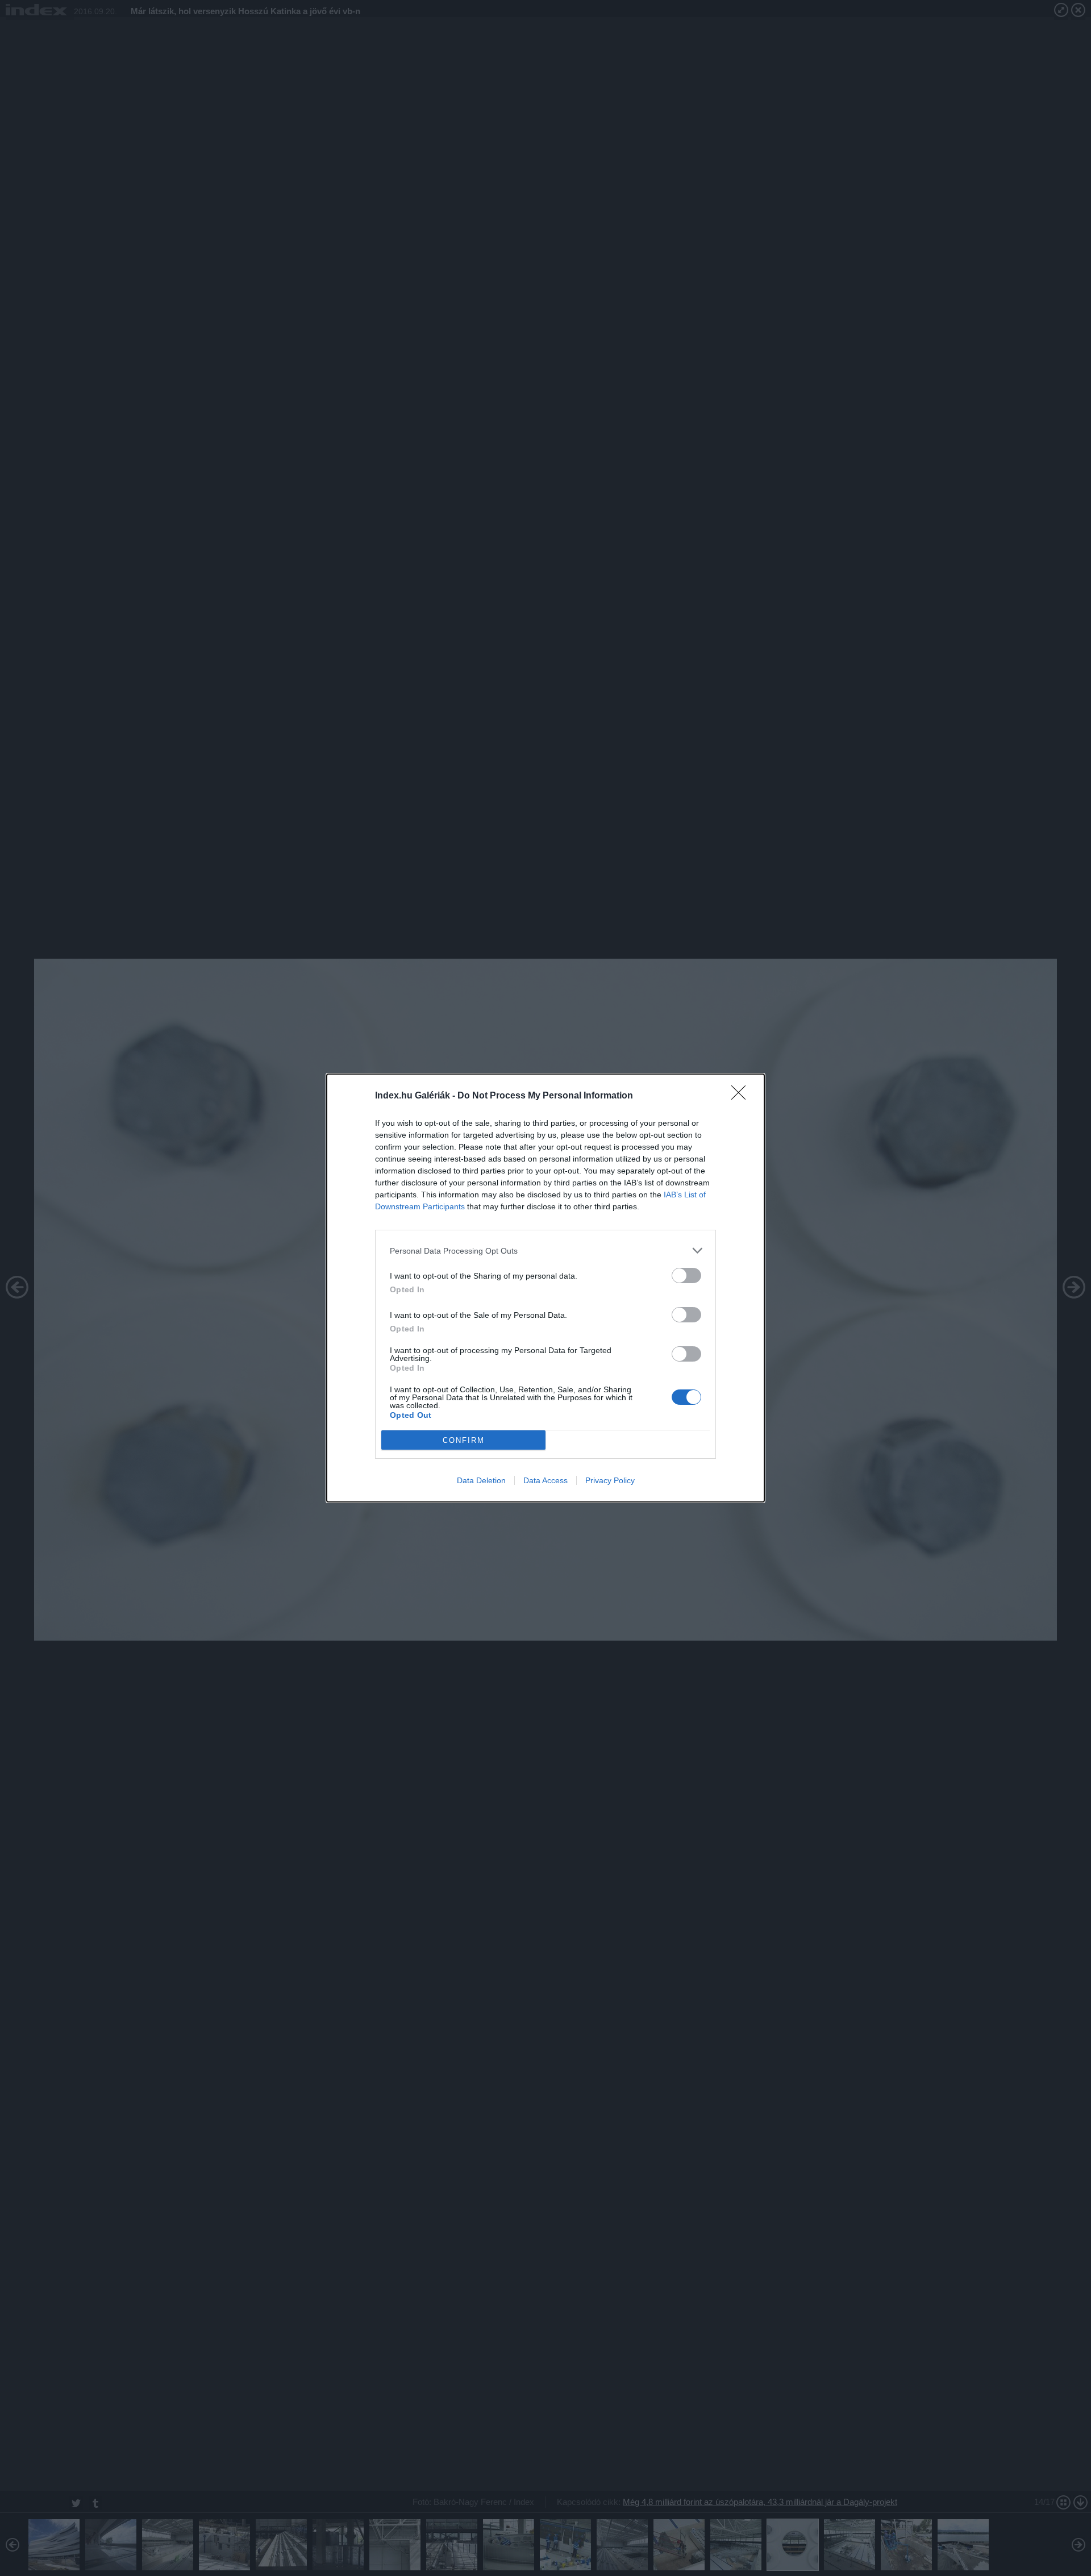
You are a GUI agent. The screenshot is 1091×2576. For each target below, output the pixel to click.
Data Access (545, 1480)
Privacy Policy (610, 1480)
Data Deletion (481, 1480)
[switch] (686, 1275)
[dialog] (545, 1288)
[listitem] (545, 1250)
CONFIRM (464, 1440)
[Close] (742, 1096)
